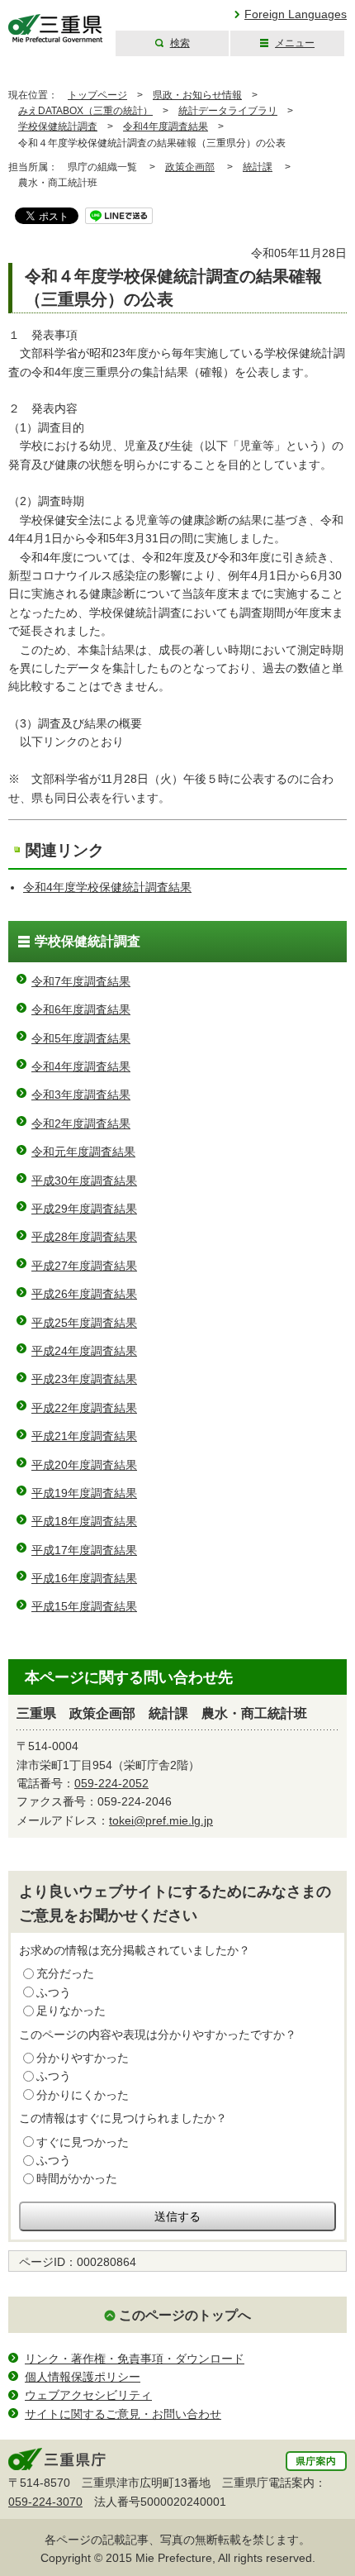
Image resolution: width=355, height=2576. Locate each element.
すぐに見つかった (83, 2142)
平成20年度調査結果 (84, 1465)
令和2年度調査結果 (81, 1123)
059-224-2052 (111, 1783)
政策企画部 (190, 167)
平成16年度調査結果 (84, 1578)
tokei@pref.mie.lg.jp (161, 1820)
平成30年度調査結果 (84, 1181)
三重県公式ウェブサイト (56, 29)
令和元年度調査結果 (83, 1152)
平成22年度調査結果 (84, 1408)
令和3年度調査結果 (81, 1095)
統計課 (258, 167)
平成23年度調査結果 (84, 1379)
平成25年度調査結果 (84, 1323)
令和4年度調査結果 (166, 126)
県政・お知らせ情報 (197, 95)
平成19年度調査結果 (84, 1493)
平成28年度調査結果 (84, 1237)
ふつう (54, 1992)
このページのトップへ (185, 2315)
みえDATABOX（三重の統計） (85, 111)
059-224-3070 (45, 2502)
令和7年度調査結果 (81, 981)
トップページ (97, 95)
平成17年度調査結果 (84, 1550)
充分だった (65, 1973)
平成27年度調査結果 (84, 1266)
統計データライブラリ (228, 111)
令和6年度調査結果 (81, 1009)
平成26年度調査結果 (84, 1294)
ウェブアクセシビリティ (88, 2395)
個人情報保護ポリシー (83, 2377)
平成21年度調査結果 (84, 1436)
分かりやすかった (83, 2058)
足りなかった (71, 2011)
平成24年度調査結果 (84, 1351)
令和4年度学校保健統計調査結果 (107, 887)
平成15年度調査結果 (84, 1606)
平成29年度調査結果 (84, 1209)
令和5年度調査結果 (81, 1038)
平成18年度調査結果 (84, 1521)
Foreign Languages (296, 14)
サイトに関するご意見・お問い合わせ (123, 2414)
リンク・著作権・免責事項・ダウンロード (135, 2359)
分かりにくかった (83, 2095)
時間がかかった (77, 2178)
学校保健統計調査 (58, 126)
